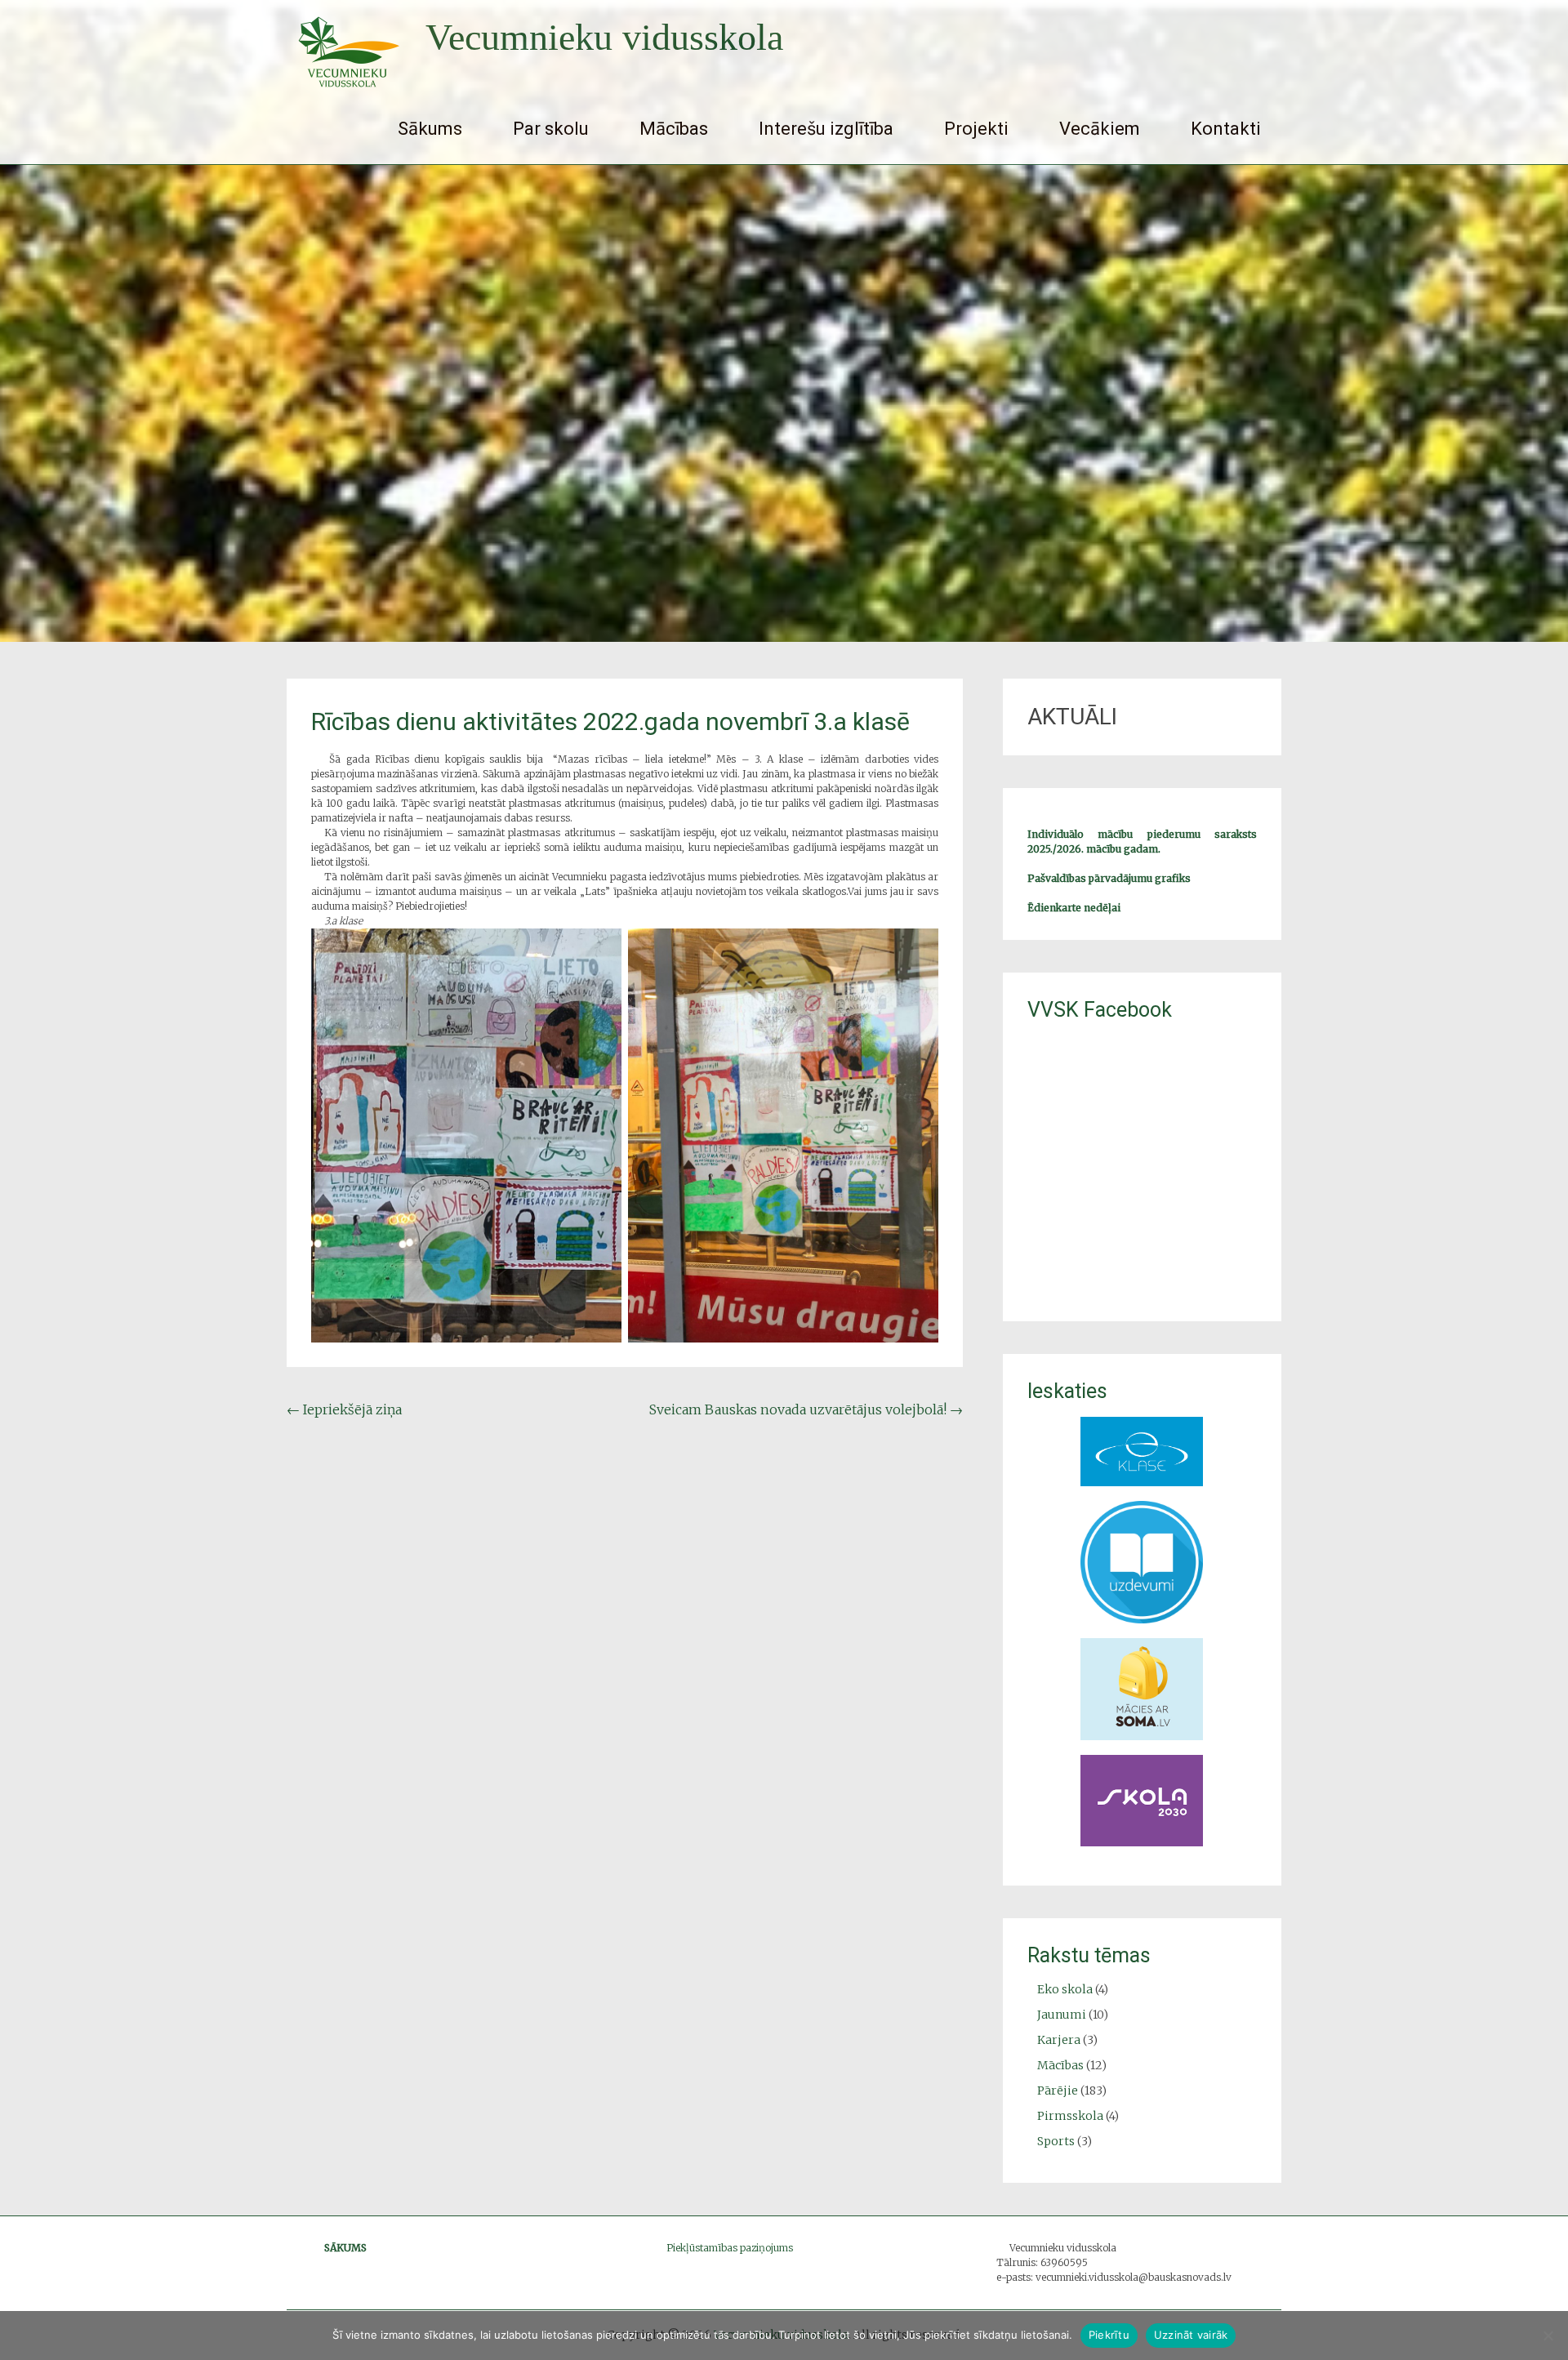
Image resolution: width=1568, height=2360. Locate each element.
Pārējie (1058, 2091)
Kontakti (1226, 129)
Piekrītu (1109, 2335)
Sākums (430, 129)
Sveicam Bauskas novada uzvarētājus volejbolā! (806, 1409)
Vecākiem (1100, 129)
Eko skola (1065, 1989)
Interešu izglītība (826, 129)
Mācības (674, 129)
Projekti (976, 129)
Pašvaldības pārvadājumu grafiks (1109, 878)
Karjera (1059, 2040)
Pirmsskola (1070, 2116)
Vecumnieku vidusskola (604, 37)
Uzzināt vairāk (1191, 2335)
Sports (1056, 2141)
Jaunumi (1062, 2015)
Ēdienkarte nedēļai (1074, 908)
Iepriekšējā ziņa (344, 1409)
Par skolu (551, 129)
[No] (1548, 2336)
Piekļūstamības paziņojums (730, 2248)
